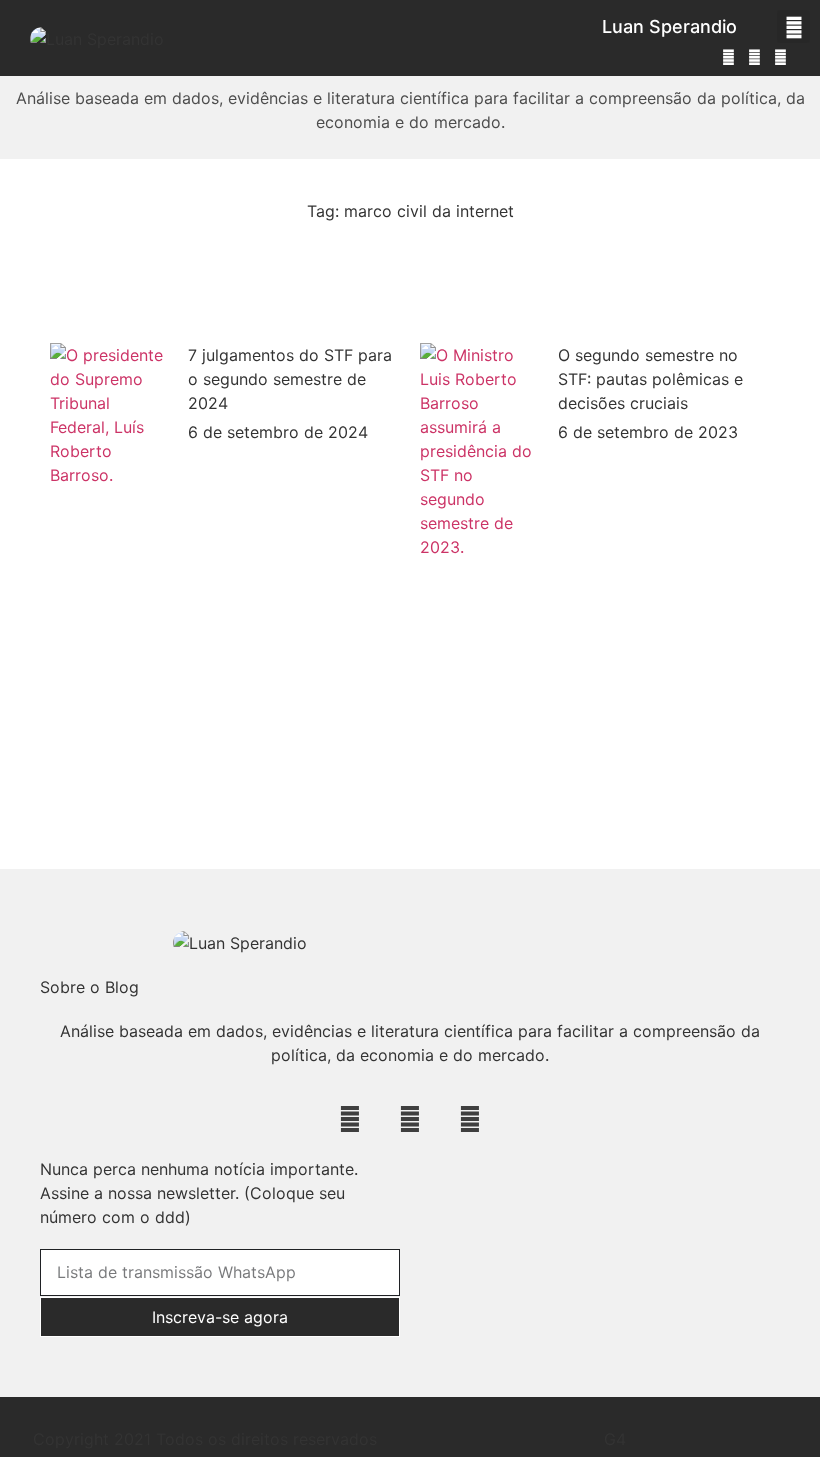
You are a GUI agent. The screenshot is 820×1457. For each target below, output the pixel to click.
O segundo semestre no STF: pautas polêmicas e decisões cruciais (650, 379)
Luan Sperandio (669, 26)
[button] (793, 26)
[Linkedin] (781, 57)
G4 (615, 1439)
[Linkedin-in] (409, 1118)
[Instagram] (728, 57)
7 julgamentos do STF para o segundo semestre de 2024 (290, 379)
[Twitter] (755, 57)
